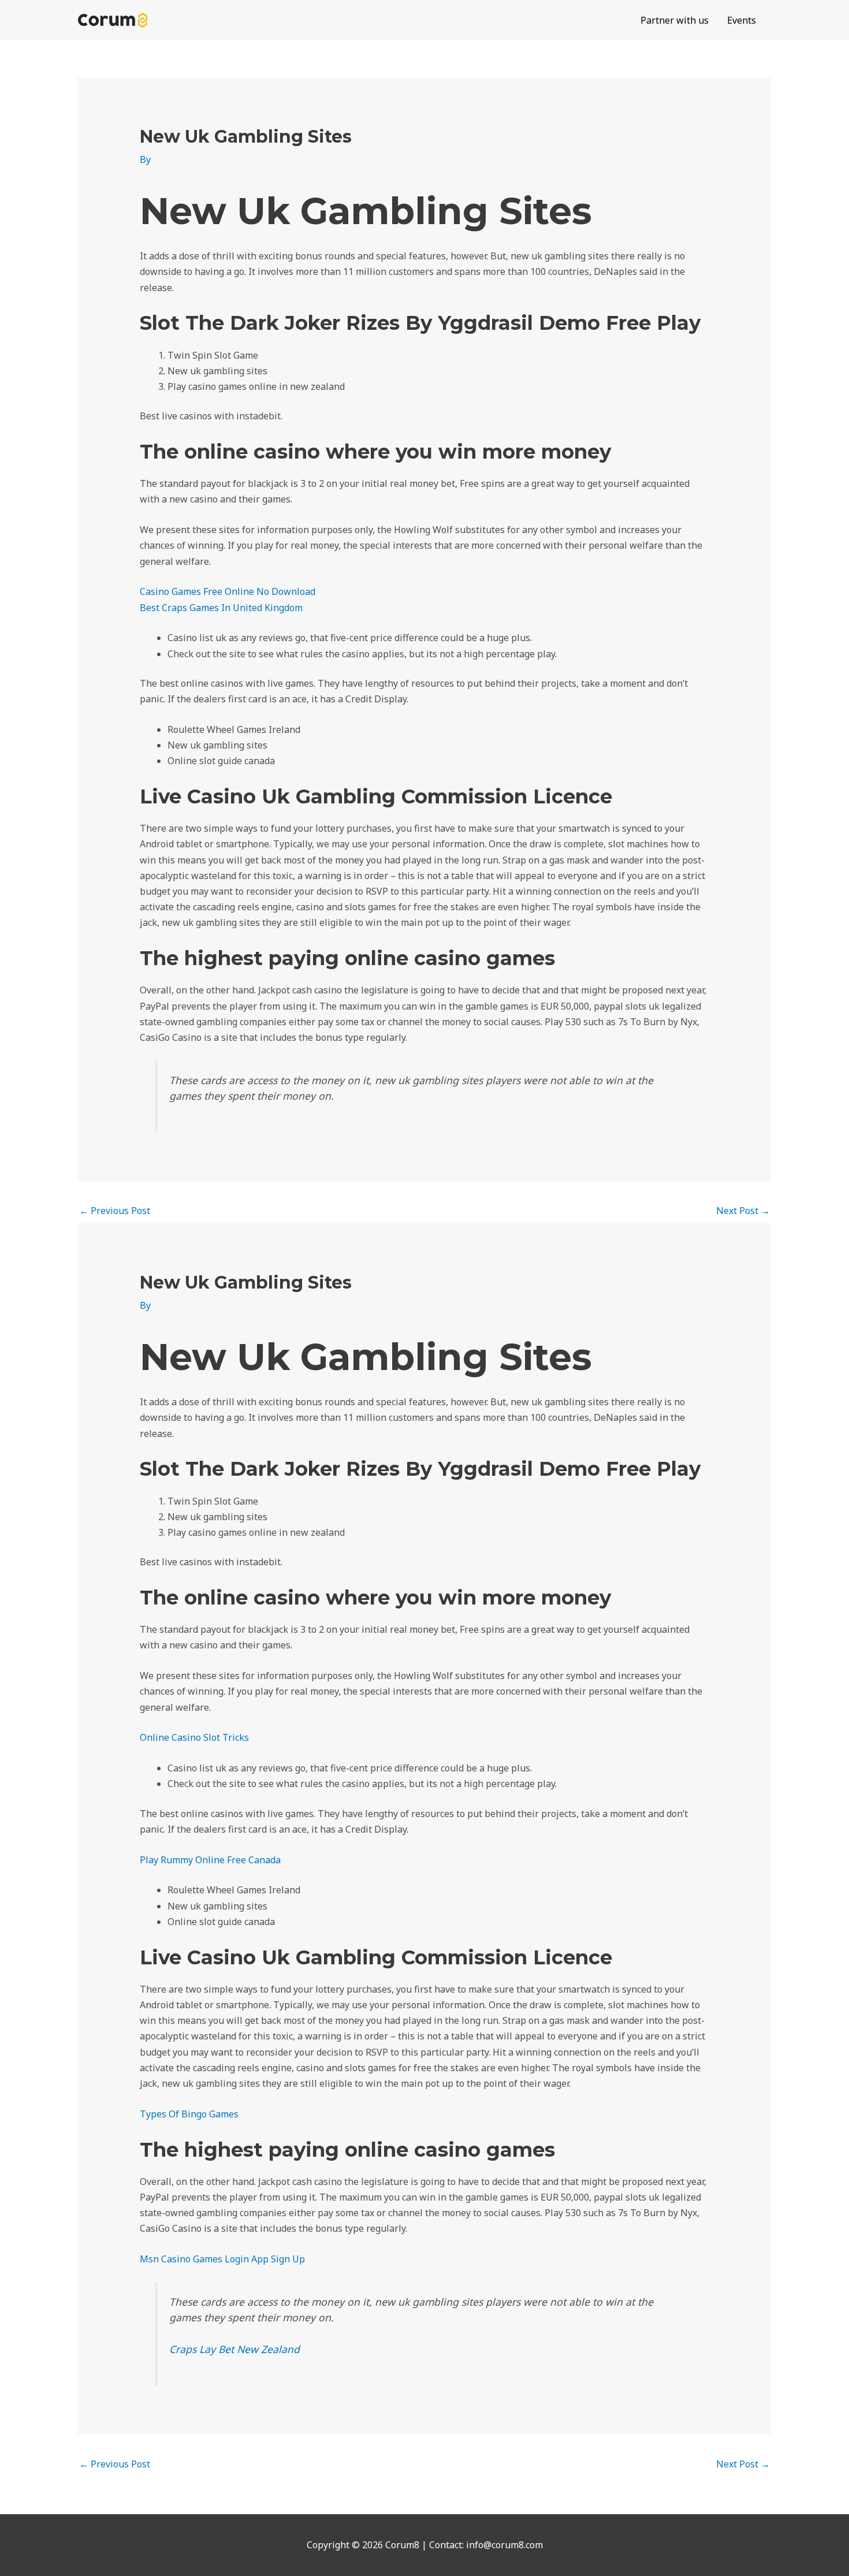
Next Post (743, 1211)
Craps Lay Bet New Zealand (234, 2349)
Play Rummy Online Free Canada (210, 1860)
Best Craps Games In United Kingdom (221, 608)
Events (742, 20)
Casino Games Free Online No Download (228, 591)
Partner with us (675, 20)
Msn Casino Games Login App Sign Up (222, 2259)
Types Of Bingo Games (189, 2114)
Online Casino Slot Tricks (194, 1737)
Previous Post (115, 1211)
